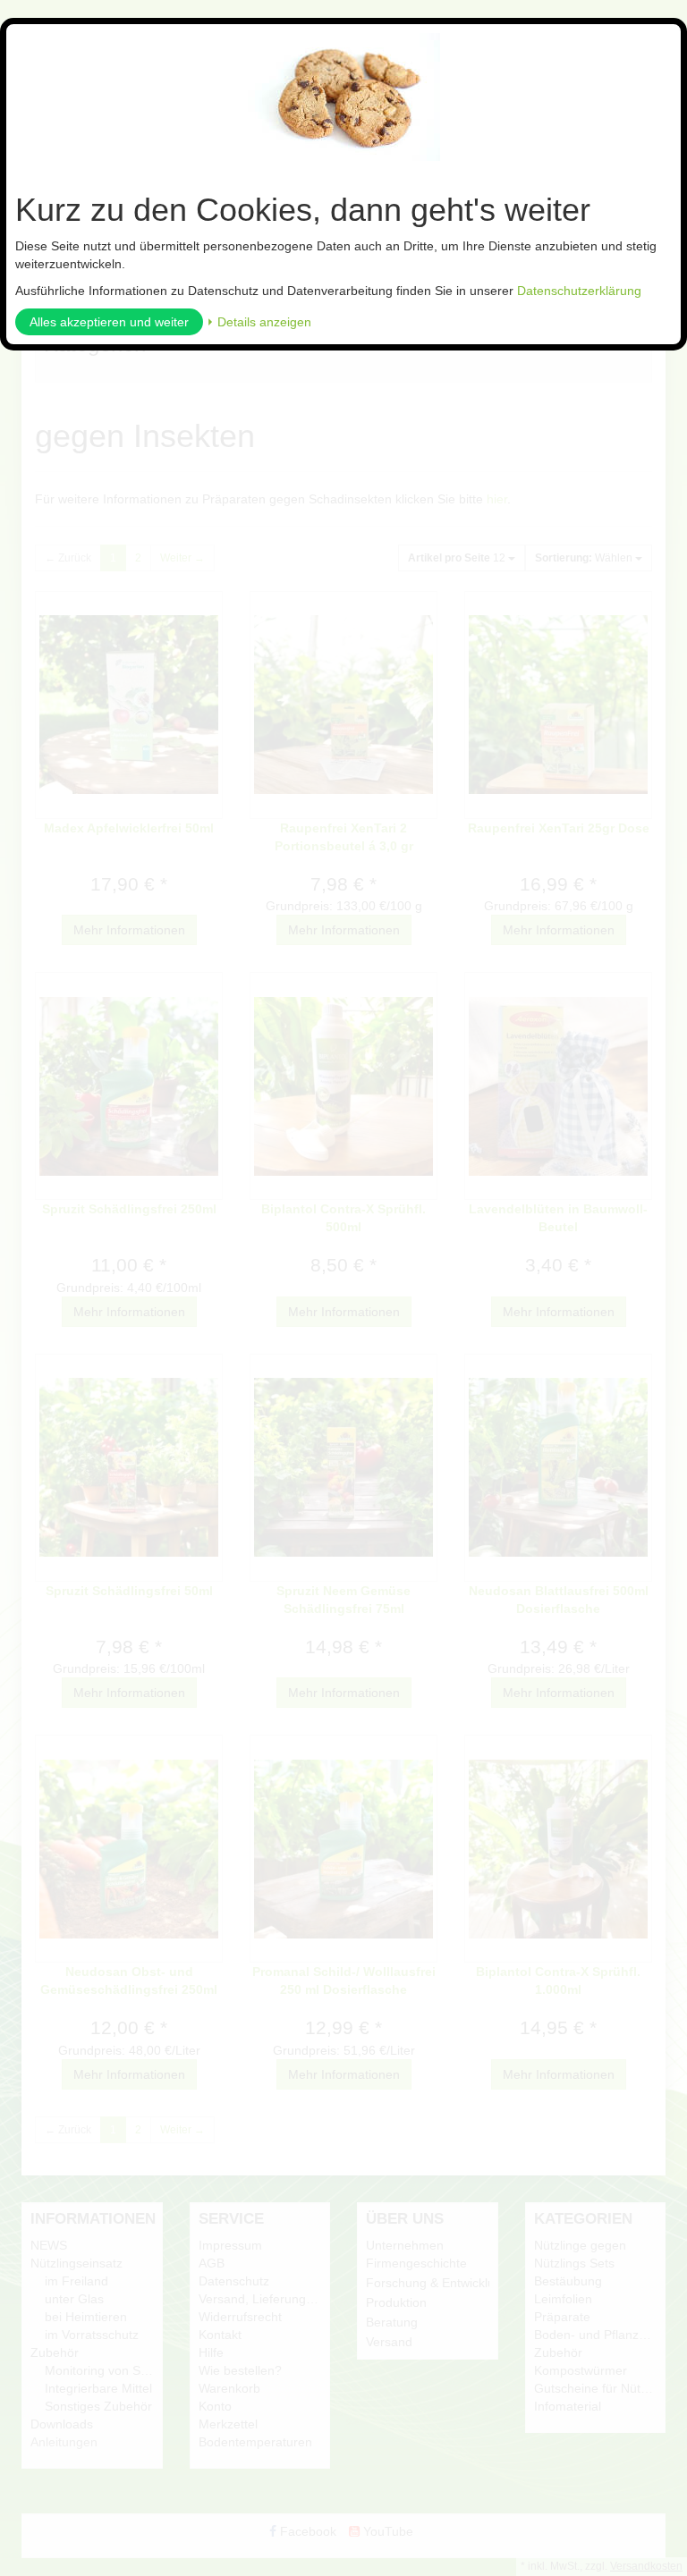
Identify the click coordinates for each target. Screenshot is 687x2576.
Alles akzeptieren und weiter (109, 322)
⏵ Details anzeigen (259, 322)
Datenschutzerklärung (579, 291)
